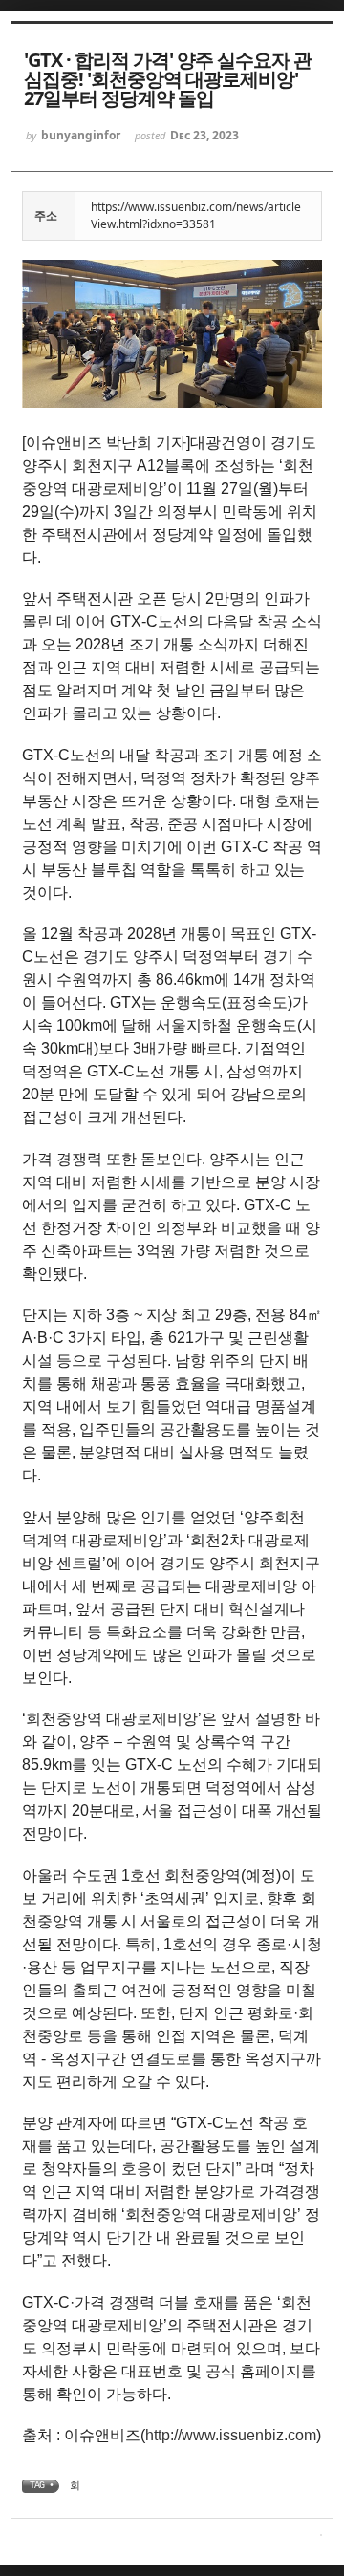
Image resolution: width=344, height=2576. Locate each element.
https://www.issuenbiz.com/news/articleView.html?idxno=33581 (196, 215)
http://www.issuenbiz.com (231, 2435)
